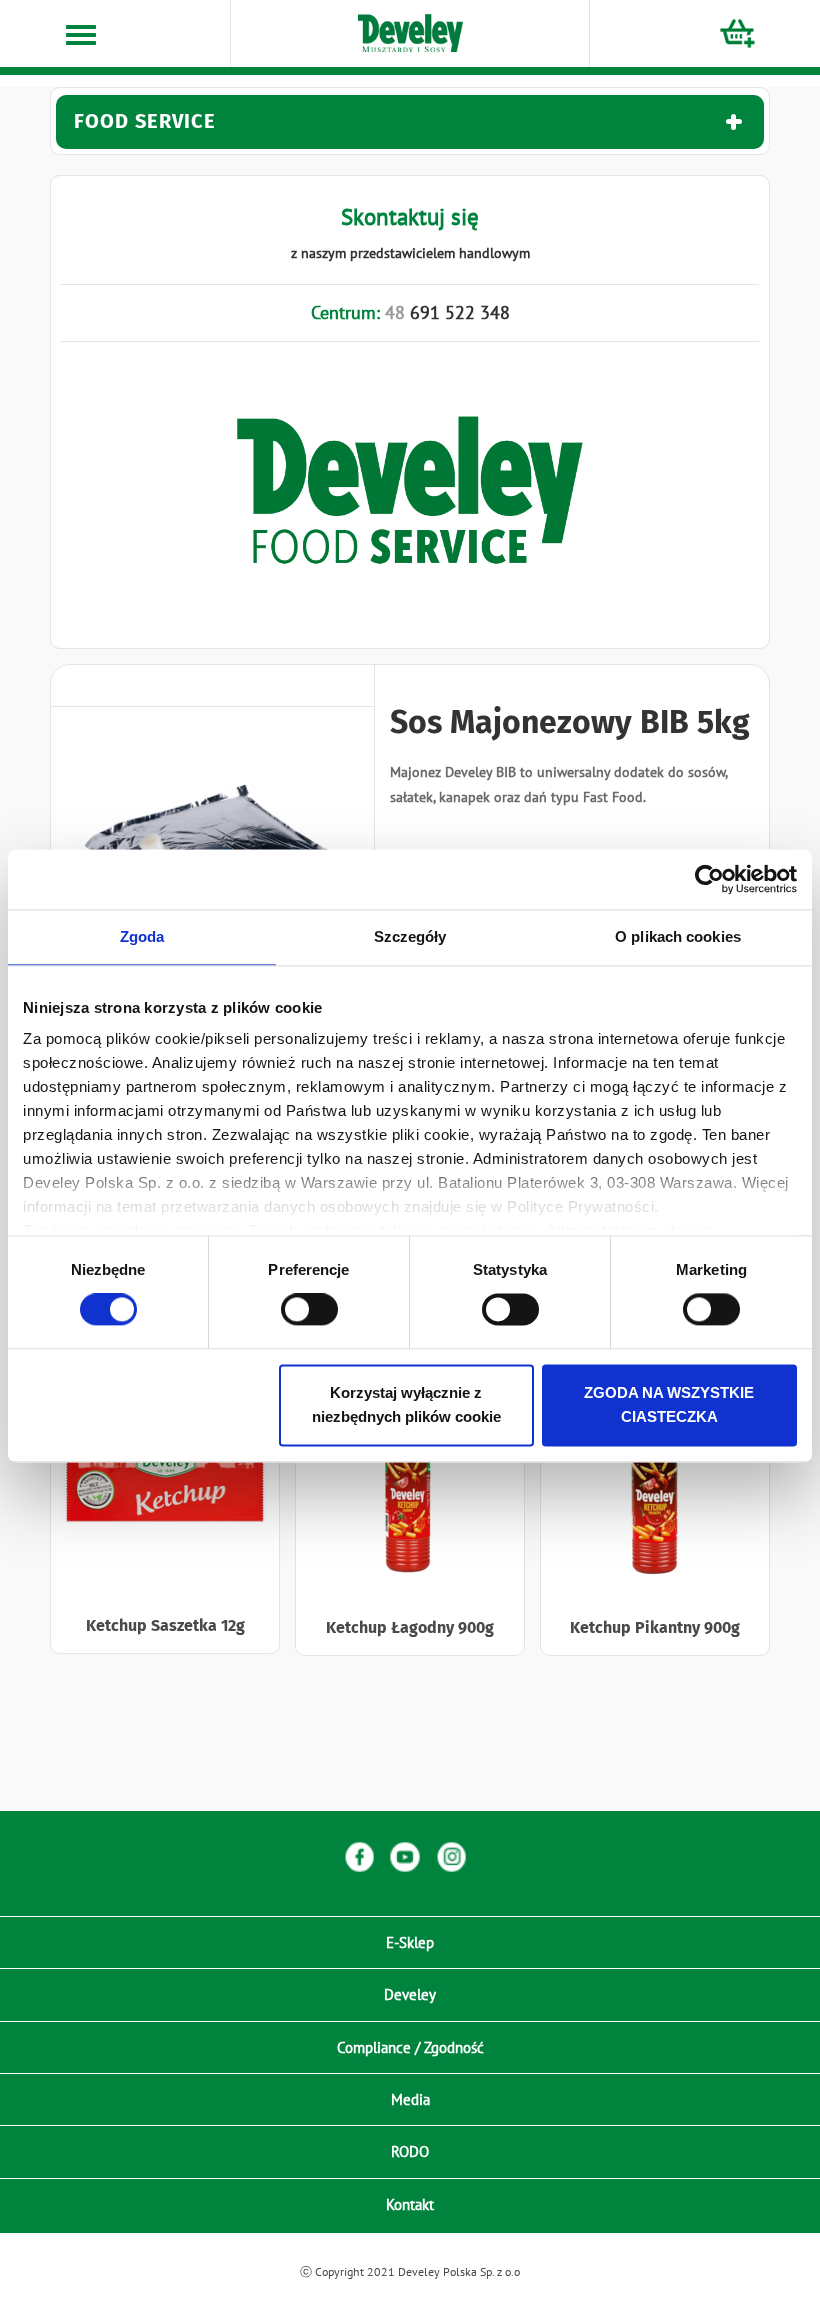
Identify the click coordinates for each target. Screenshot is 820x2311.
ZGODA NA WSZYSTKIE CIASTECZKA (669, 1404)
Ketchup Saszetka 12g (165, 1625)
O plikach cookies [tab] (678, 936)
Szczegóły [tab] (410, 936)
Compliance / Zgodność (410, 2047)
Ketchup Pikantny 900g (655, 1627)
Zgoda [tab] (142, 936)
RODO (410, 2151)
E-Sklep (410, 1942)
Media (410, 2099)
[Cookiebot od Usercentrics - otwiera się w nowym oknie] (709, 879)
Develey (410, 1994)
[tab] (410, 122)
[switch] (309, 1310)
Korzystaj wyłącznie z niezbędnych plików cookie (406, 1404)
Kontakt (410, 2204)
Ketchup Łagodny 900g (410, 1627)
